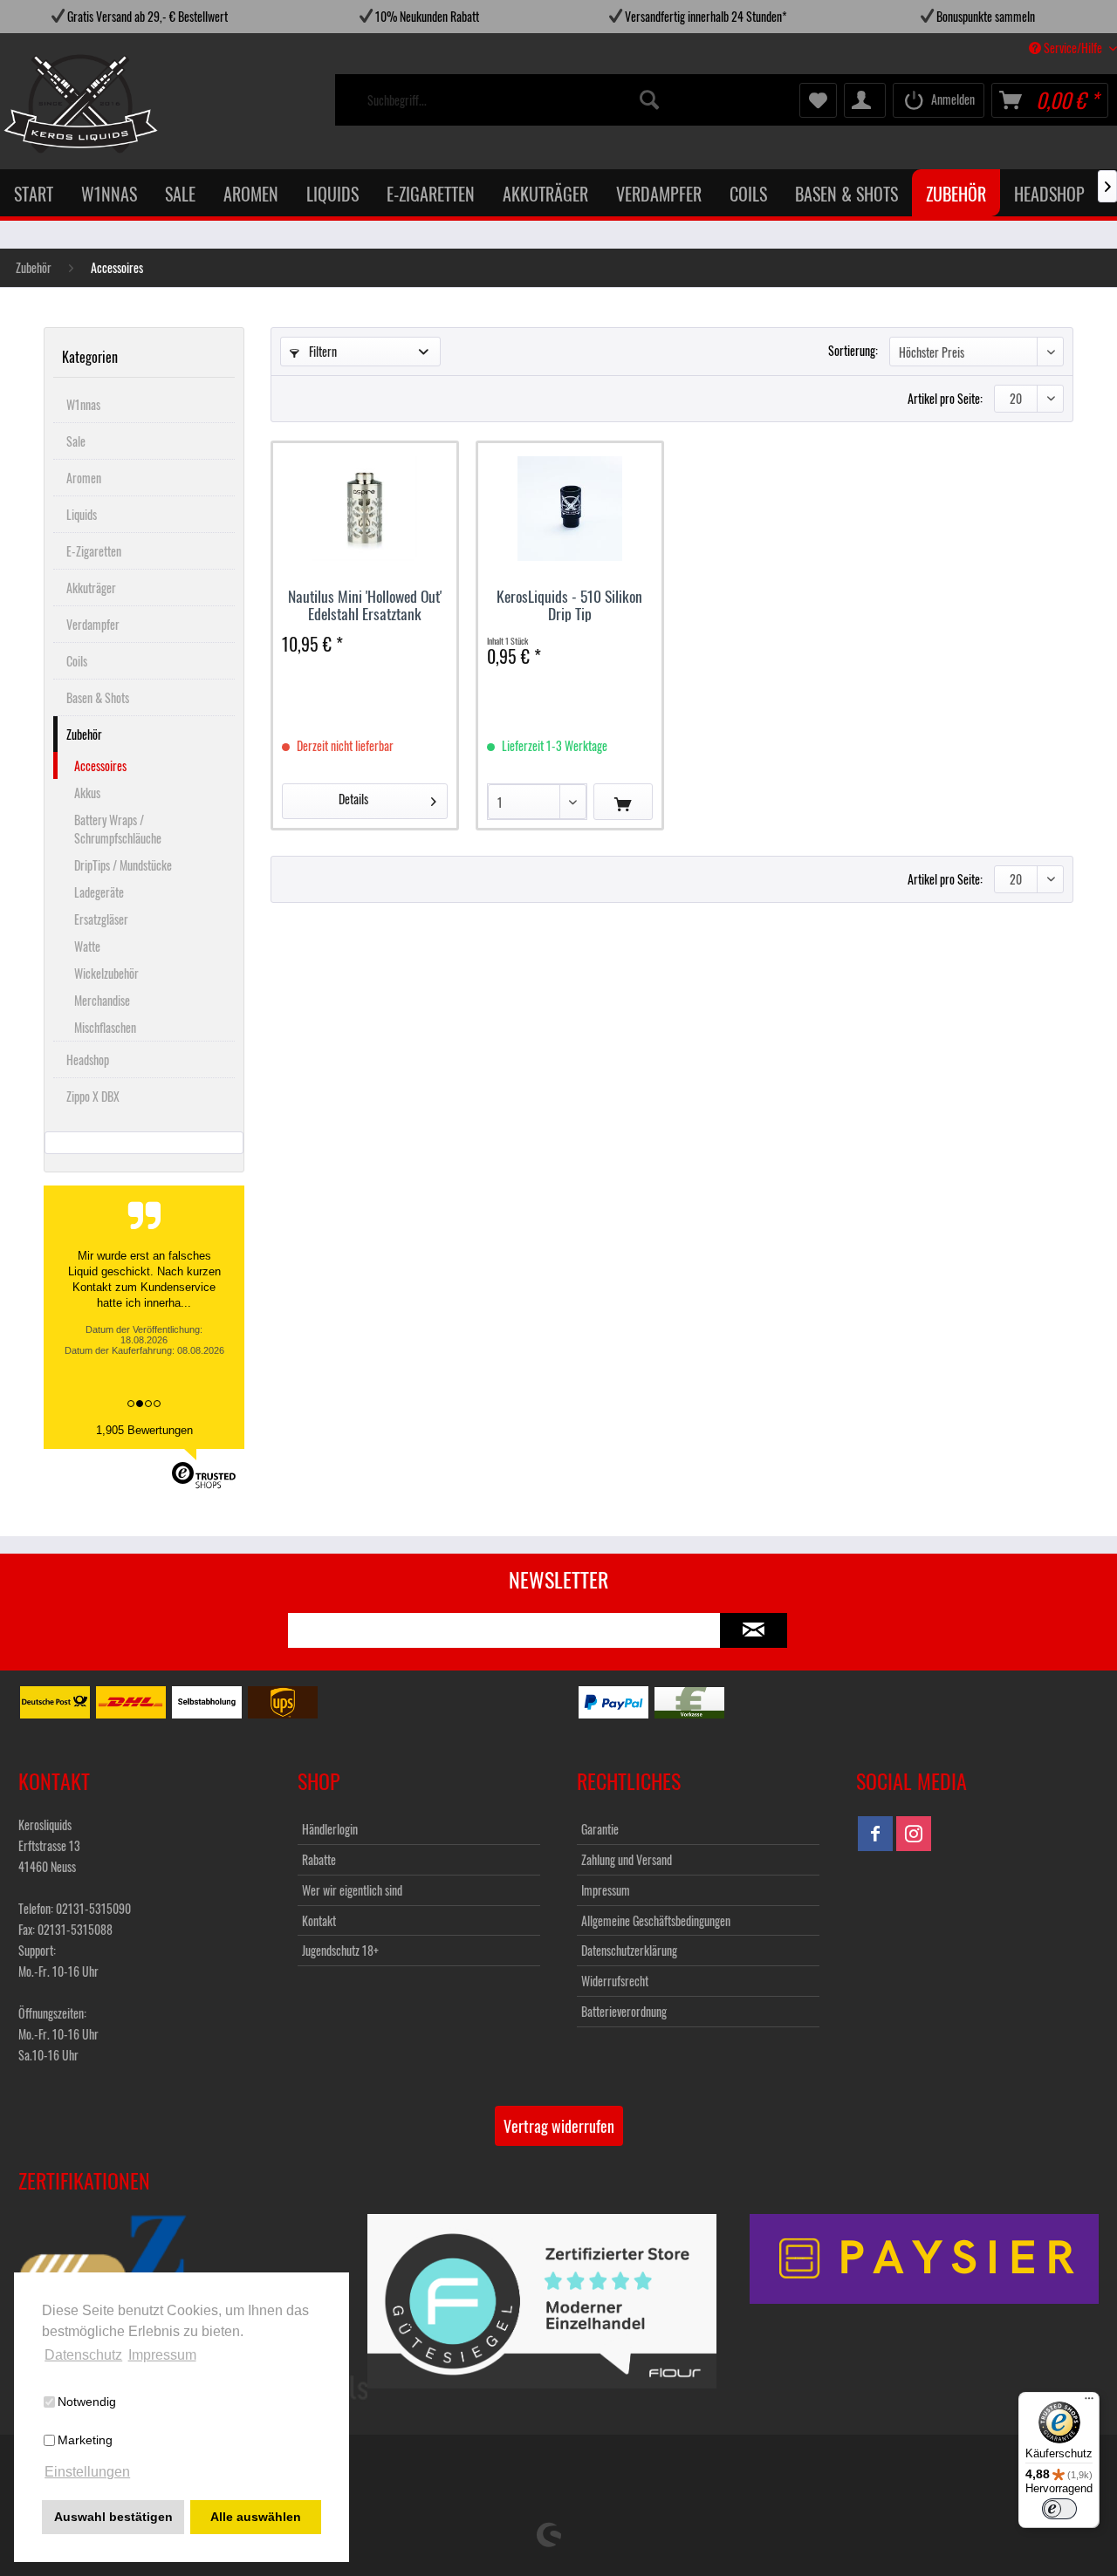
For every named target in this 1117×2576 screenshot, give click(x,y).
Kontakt (319, 1920)
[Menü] (1089, 2402)
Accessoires (100, 765)
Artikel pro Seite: (945, 398)
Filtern (322, 351)
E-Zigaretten (94, 551)
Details (353, 799)
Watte (87, 946)
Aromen (84, 478)
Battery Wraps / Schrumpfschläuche (118, 829)
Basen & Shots (98, 697)
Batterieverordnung (624, 2011)
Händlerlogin (330, 1829)
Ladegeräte (99, 892)
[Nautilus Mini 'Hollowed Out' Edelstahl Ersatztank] (365, 509)
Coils (77, 661)
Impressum (606, 1890)
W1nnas (83, 404)
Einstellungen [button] (87, 2472)
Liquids (82, 514)
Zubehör (84, 734)
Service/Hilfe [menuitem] (1073, 48)
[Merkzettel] (818, 100)
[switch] (1059, 2509)
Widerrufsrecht (615, 1981)
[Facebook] (875, 1834)
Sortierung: (853, 350)
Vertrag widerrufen (559, 2126)
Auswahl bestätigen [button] (113, 2517)
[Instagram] (914, 1834)
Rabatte (319, 1859)
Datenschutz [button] (83, 2355)
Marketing (85, 2440)
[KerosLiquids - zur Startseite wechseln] (45, 104)
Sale (76, 441)
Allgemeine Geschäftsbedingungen (656, 1920)
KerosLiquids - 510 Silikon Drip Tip (569, 605)
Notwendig (87, 2402)
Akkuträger (91, 588)
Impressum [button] (162, 2355)
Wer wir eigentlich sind (352, 1890)
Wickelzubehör (106, 973)
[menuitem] (515, 100)
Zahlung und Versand (627, 1859)
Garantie (600, 1829)
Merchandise (102, 1000)
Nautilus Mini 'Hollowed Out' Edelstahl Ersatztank (365, 605)
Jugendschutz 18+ (340, 1950)
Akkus (87, 793)
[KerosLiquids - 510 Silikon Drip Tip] (570, 509)
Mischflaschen (105, 1027)
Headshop (88, 1059)
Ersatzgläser (101, 919)
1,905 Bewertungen (144, 1430)
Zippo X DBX (93, 1096)
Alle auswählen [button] (256, 2517)
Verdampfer (93, 624)
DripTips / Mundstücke (123, 865)
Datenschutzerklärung (629, 1950)
